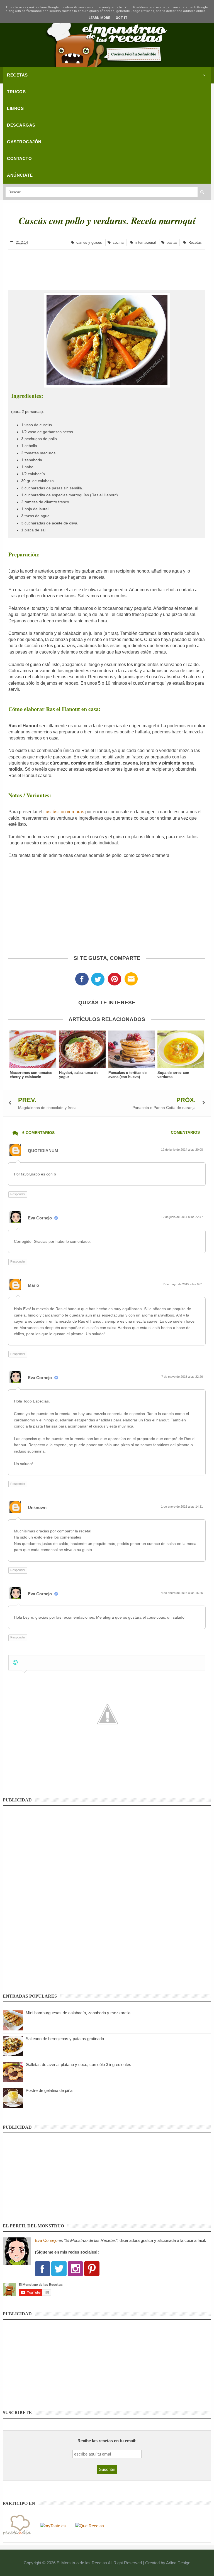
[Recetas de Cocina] (17, 2526)
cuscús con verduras (64, 812)
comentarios (185, 1132)
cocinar (118, 242)
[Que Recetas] (90, 2526)
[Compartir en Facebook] (82, 981)
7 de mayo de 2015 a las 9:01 (183, 1284)
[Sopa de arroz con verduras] (181, 1049)
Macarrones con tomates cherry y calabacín (31, 1075)
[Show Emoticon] (15, 1662)
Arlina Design (178, 2563)
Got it (122, 18)
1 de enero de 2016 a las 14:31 (182, 1507)
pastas (171, 242)
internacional (144, 242)
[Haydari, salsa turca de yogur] (82, 1049)
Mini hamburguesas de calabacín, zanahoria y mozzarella (78, 2013)
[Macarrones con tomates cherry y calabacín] (33, 1049)
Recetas (194, 242)
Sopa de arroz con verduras (173, 1075)
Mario (33, 1285)
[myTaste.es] (53, 2526)
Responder (18, 1194)
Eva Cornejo (40, 1218)
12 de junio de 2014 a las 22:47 (182, 1217)
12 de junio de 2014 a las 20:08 (182, 1150)
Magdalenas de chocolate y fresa (47, 1108)
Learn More (99, 18)
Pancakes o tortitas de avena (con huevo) (127, 1075)
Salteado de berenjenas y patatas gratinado (65, 2039)
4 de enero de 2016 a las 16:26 (182, 1593)
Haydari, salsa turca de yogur (79, 1075)
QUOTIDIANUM (43, 1151)
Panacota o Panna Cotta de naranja (164, 1108)
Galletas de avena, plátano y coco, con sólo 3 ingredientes (78, 2065)
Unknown (37, 1508)
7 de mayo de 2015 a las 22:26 (183, 1377)
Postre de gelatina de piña (49, 2090)
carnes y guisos (88, 242)
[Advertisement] (107, 265)
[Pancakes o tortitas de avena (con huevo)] (132, 1049)
